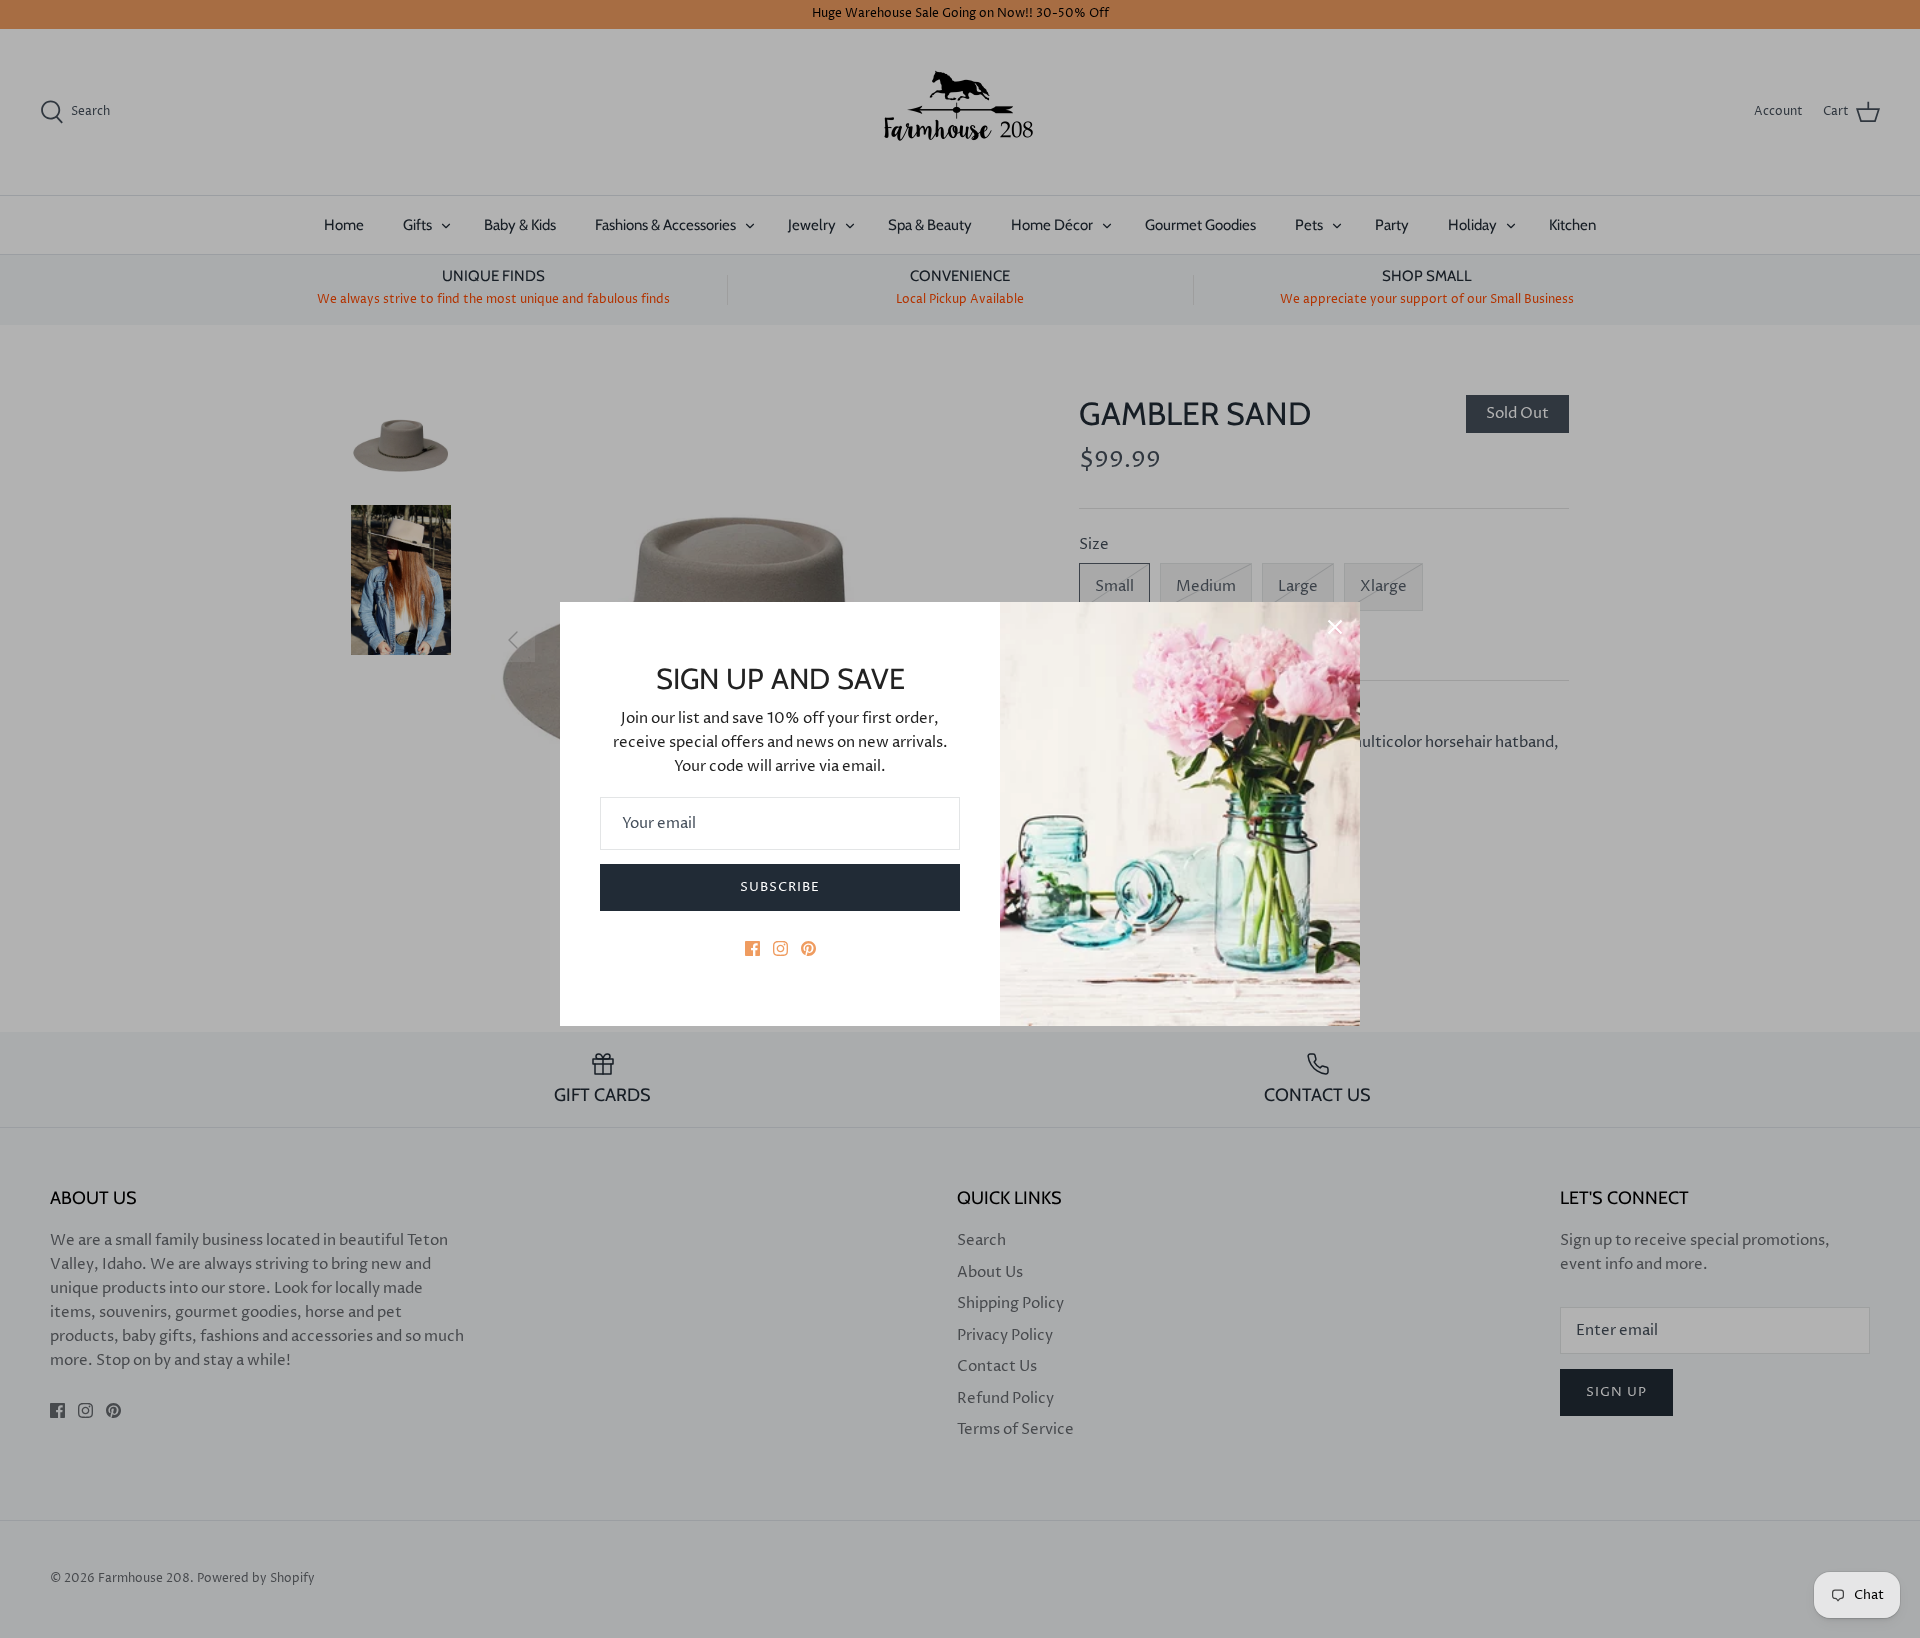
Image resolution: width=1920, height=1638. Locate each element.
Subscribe (780, 887)
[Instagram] (780, 948)
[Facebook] (752, 948)
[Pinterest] (808, 948)
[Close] (1335, 627)
